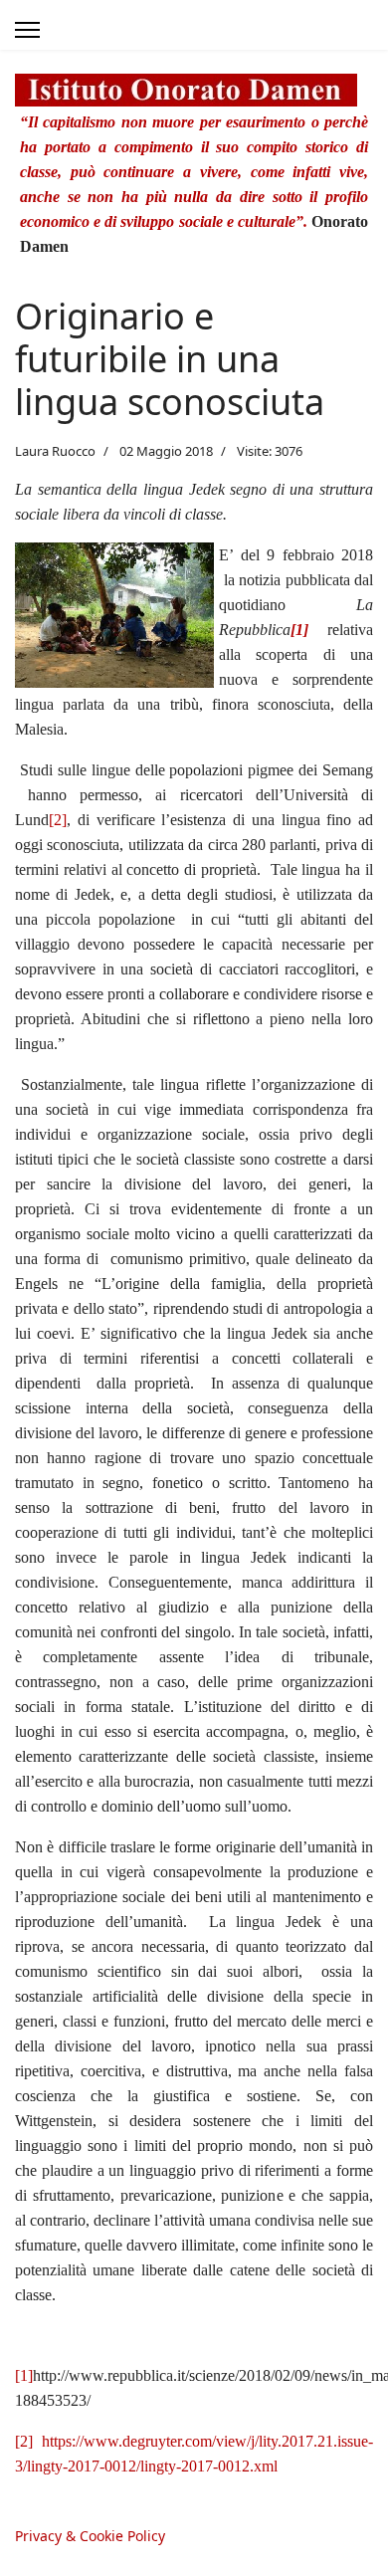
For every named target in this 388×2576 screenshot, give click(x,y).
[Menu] (27, 30)
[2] (58, 820)
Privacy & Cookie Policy (90, 2536)
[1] (24, 2375)
